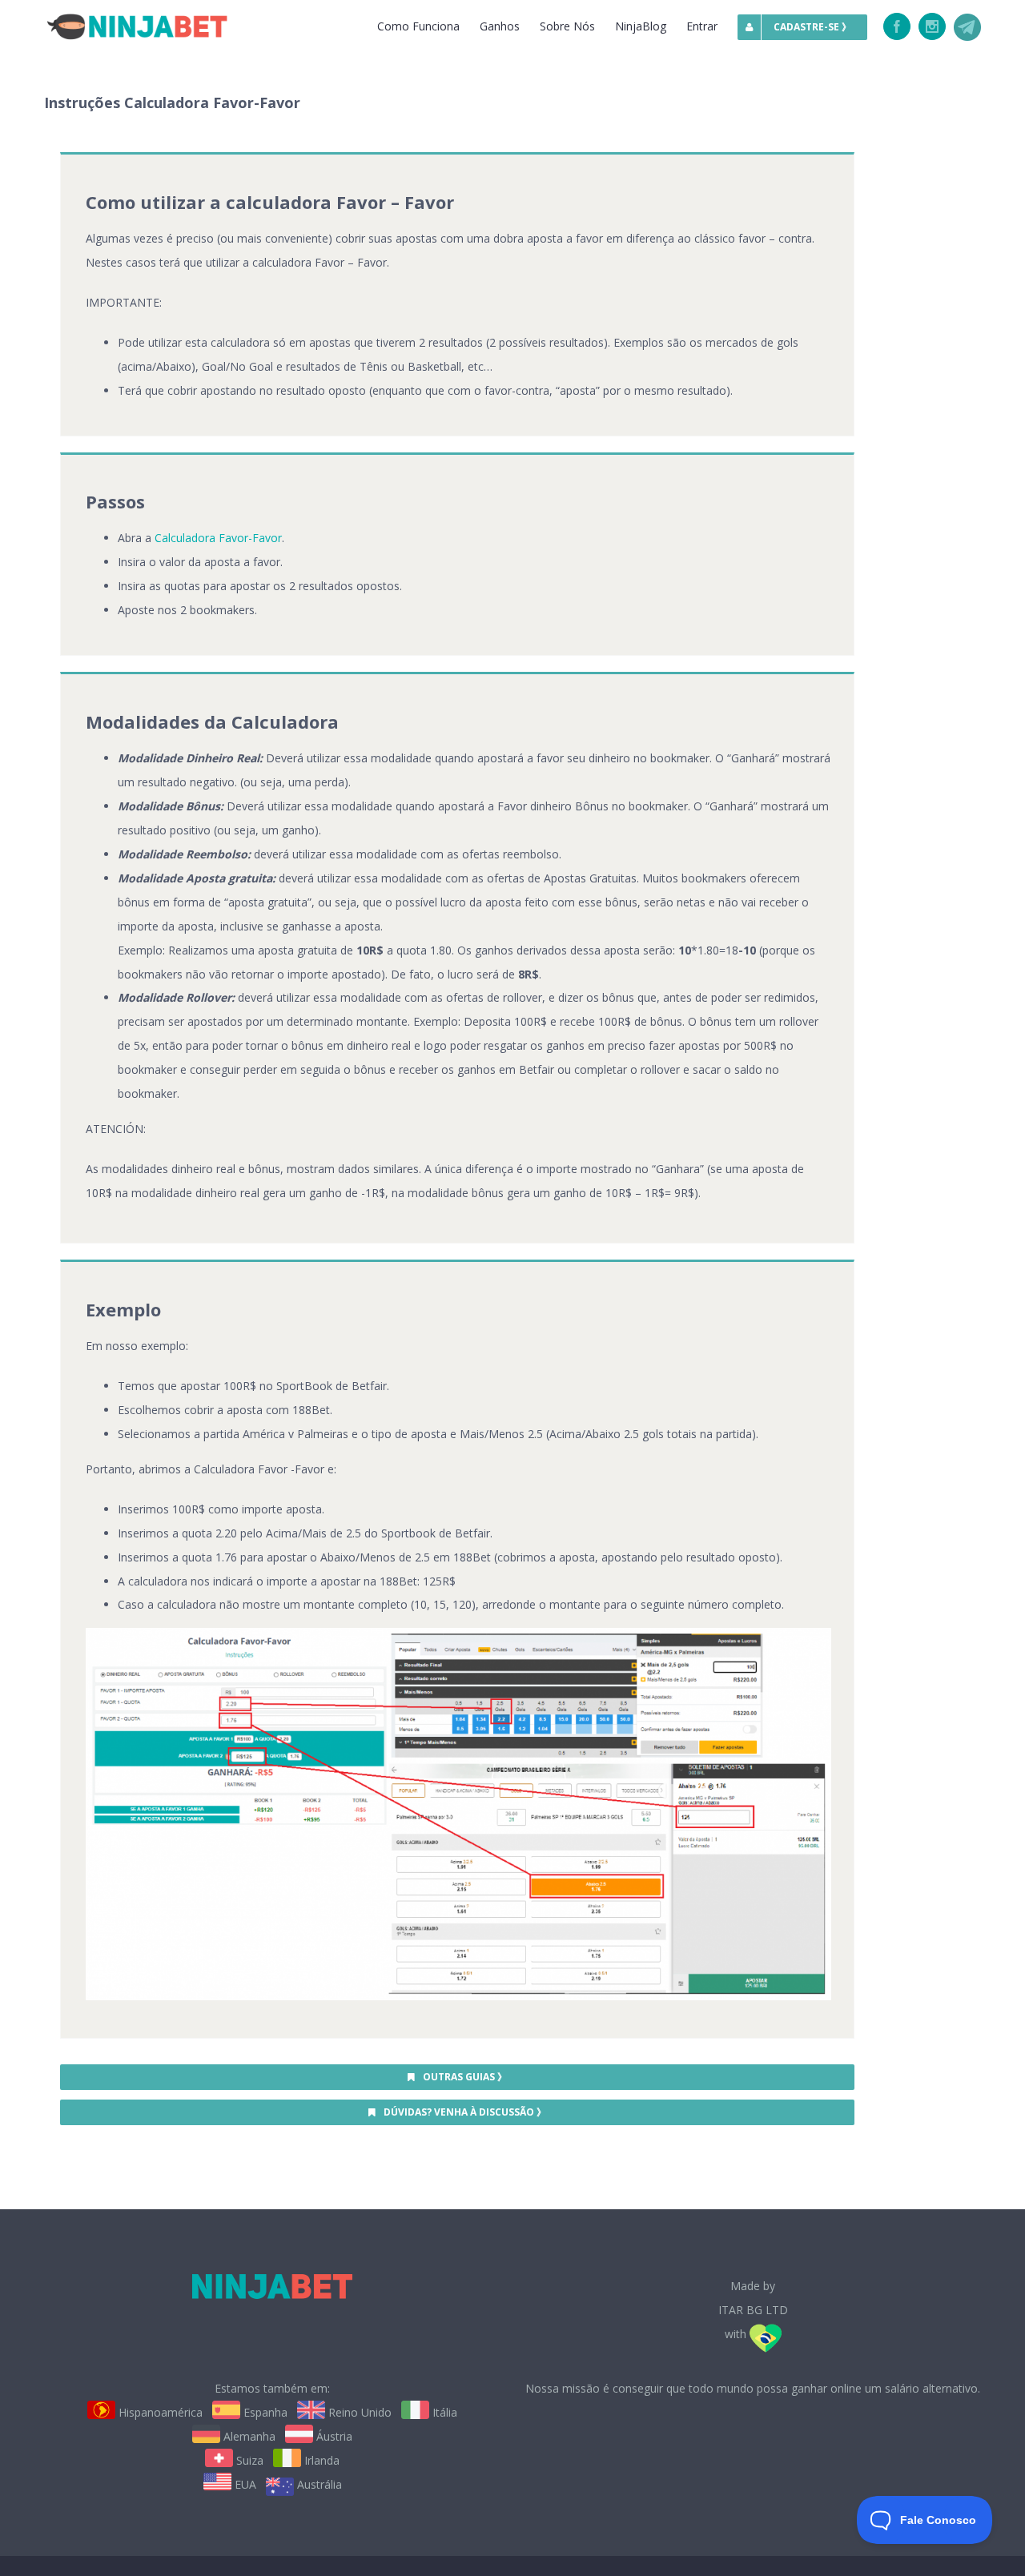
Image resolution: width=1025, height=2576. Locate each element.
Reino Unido (358, 2412)
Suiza (248, 2460)
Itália (443, 2412)
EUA (244, 2484)
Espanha (264, 2412)
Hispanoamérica (159, 2412)
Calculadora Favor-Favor (218, 538)
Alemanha (248, 2436)
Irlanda (320, 2460)
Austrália (318, 2484)
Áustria (333, 2436)
